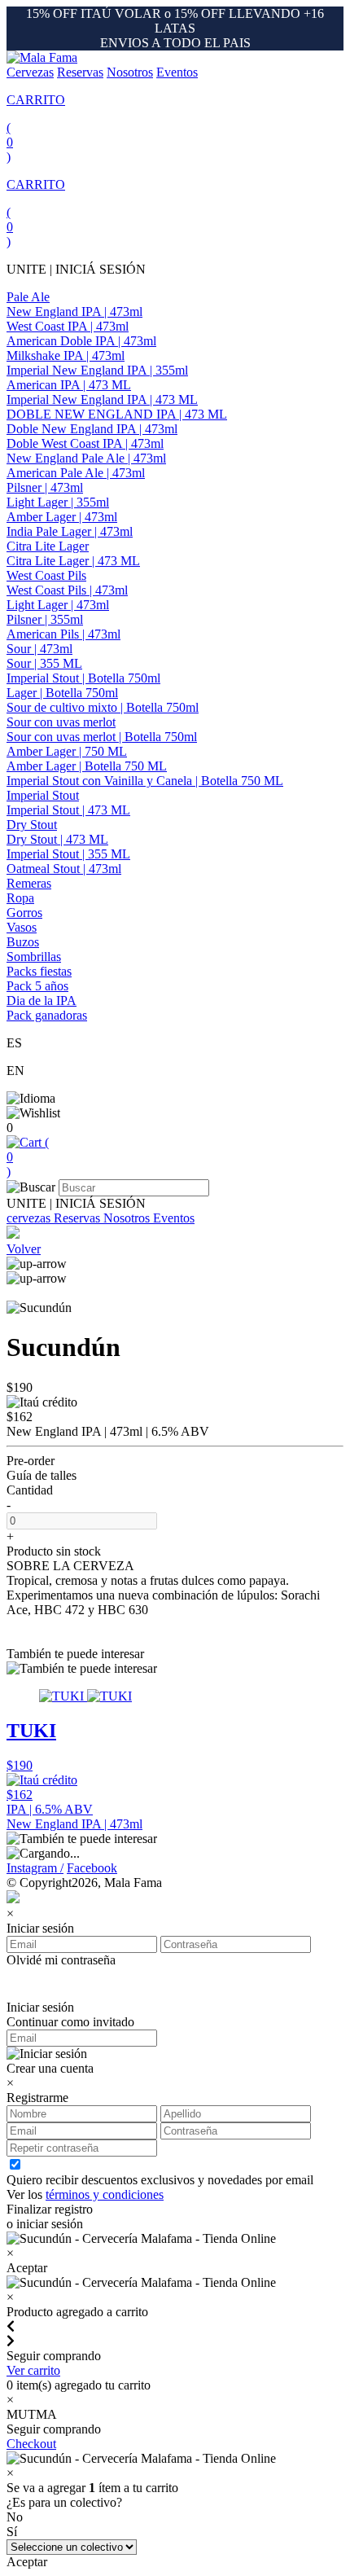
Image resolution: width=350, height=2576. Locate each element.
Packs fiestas (39, 971)
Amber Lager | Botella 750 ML (87, 766)
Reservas (80, 72)
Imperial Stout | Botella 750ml (83, 678)
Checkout (31, 2444)
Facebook (92, 1868)
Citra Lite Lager (48, 546)
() (28, 1157)
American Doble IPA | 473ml (81, 341)
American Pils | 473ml (63, 634)
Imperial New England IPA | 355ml (97, 370)
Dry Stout (32, 825)
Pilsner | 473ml (45, 487)
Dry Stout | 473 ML (57, 839)
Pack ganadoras (47, 1015)
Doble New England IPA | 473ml (92, 429)
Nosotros (130, 72)
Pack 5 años (37, 986)
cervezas (30, 1218)
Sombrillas (34, 957)
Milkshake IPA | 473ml (66, 355)
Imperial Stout (43, 795)
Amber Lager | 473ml (62, 517)
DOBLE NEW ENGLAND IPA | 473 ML (117, 414)
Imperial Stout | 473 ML (68, 810)
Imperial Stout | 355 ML (68, 854)
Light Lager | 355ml (58, 502)
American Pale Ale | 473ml (76, 473)
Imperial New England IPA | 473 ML (102, 399)
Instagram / (35, 1868)
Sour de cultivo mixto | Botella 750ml (103, 707)
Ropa (20, 898)
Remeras (29, 883)
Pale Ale (28, 297)
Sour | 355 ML (44, 663)
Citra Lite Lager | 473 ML (73, 561)
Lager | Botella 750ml (62, 693)
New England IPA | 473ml (74, 312)
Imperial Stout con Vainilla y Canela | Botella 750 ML (145, 781)
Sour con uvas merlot (61, 722)
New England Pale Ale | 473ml (86, 458)
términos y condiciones (105, 2194)
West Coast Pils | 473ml (67, 590)
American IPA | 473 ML (69, 385)
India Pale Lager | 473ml (70, 531)
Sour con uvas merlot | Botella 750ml (102, 737)
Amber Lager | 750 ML (67, 751)
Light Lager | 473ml (58, 605)
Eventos (177, 72)
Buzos (23, 942)
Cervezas (30, 72)
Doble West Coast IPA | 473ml (85, 443)
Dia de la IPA (42, 1001)
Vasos (22, 927)
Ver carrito (33, 2370)
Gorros (24, 913)
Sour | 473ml (39, 649)
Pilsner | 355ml (45, 619)
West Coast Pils (46, 575)
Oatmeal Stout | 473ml (64, 869)
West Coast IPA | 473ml (68, 326)
